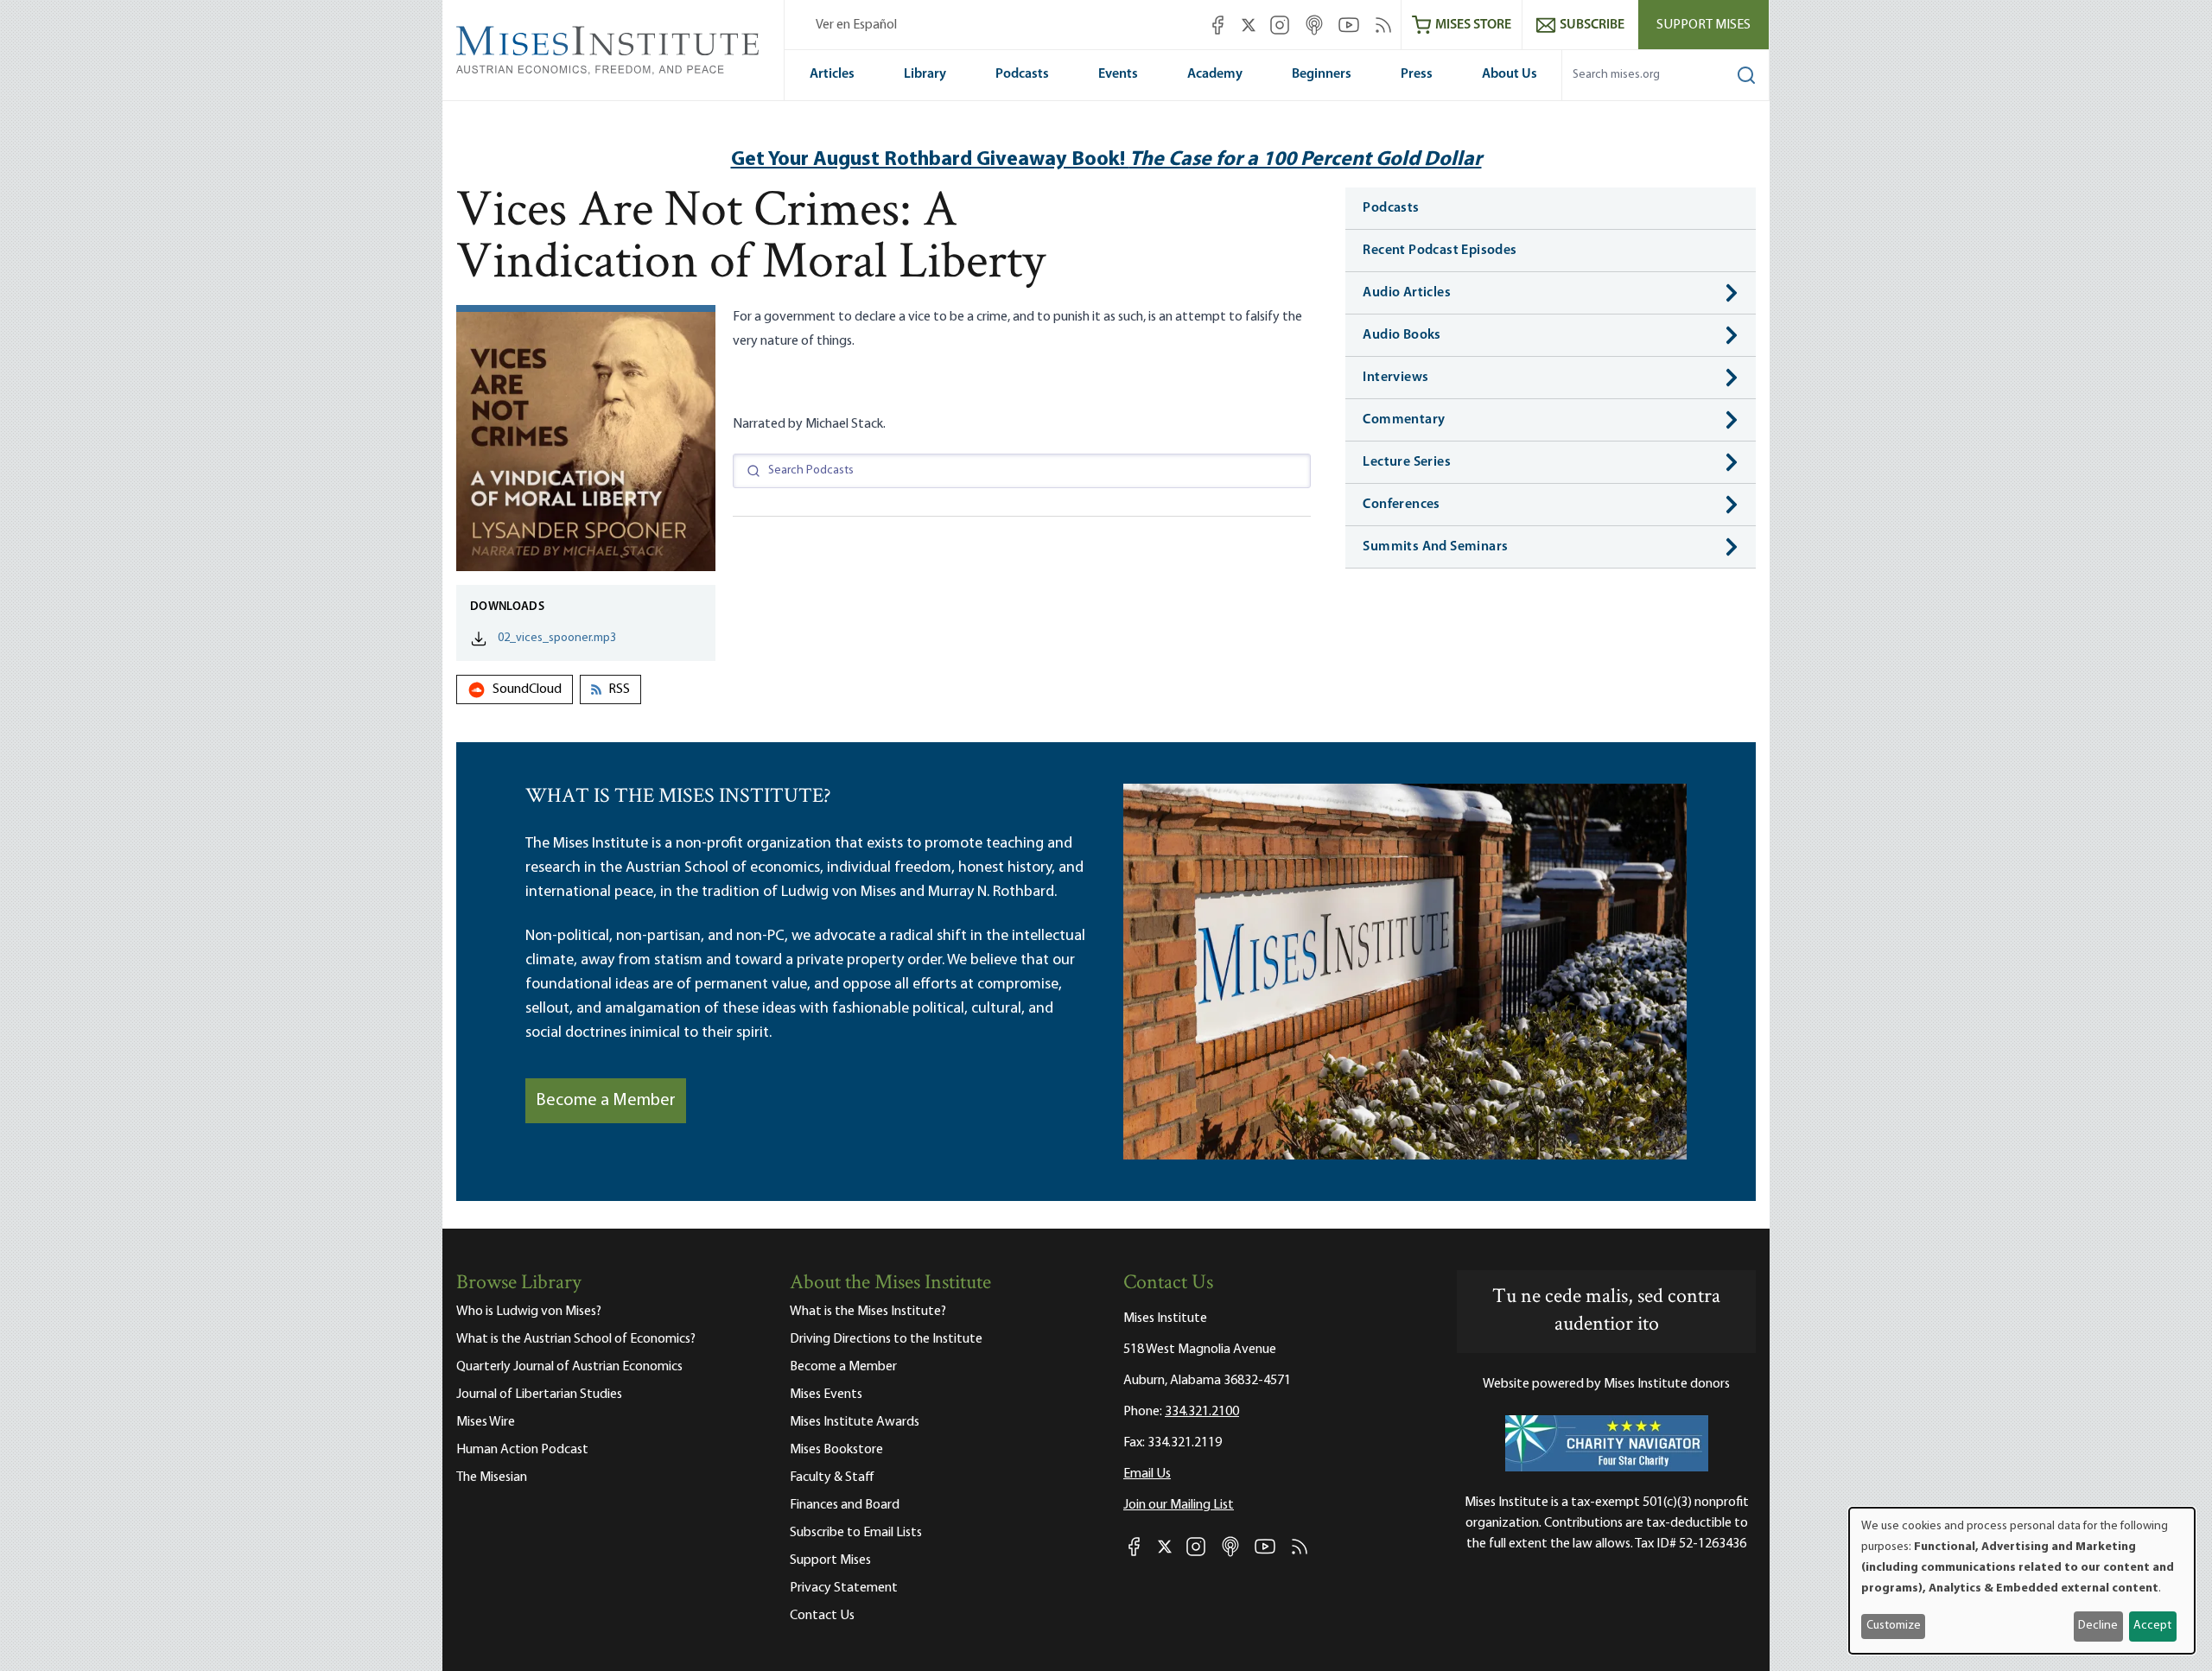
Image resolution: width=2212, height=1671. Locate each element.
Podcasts (1022, 74)
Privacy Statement (844, 1588)
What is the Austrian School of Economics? (576, 1339)
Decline (2098, 1626)
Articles (832, 74)
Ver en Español (856, 25)
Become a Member (606, 1101)
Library (925, 74)
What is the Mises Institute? (868, 1312)
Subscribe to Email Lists (856, 1533)
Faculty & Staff (832, 1477)
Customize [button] (1894, 1626)
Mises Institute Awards (855, 1422)
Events (1118, 74)
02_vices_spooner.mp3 (557, 638)
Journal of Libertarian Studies (539, 1395)
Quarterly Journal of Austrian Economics (569, 1367)
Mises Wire (486, 1422)
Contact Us (822, 1616)
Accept (2152, 1626)
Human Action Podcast (522, 1450)
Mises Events (826, 1395)
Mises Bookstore (836, 1450)
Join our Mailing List (1179, 1505)
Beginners (1322, 74)
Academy (1215, 74)
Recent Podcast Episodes (1440, 251)
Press (1417, 74)
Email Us (1147, 1474)
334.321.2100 (1202, 1412)
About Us (1510, 74)
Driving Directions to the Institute (886, 1339)
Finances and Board (845, 1505)
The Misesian (492, 1477)
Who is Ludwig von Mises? (529, 1312)
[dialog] (2022, 1581)
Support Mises (1703, 25)
